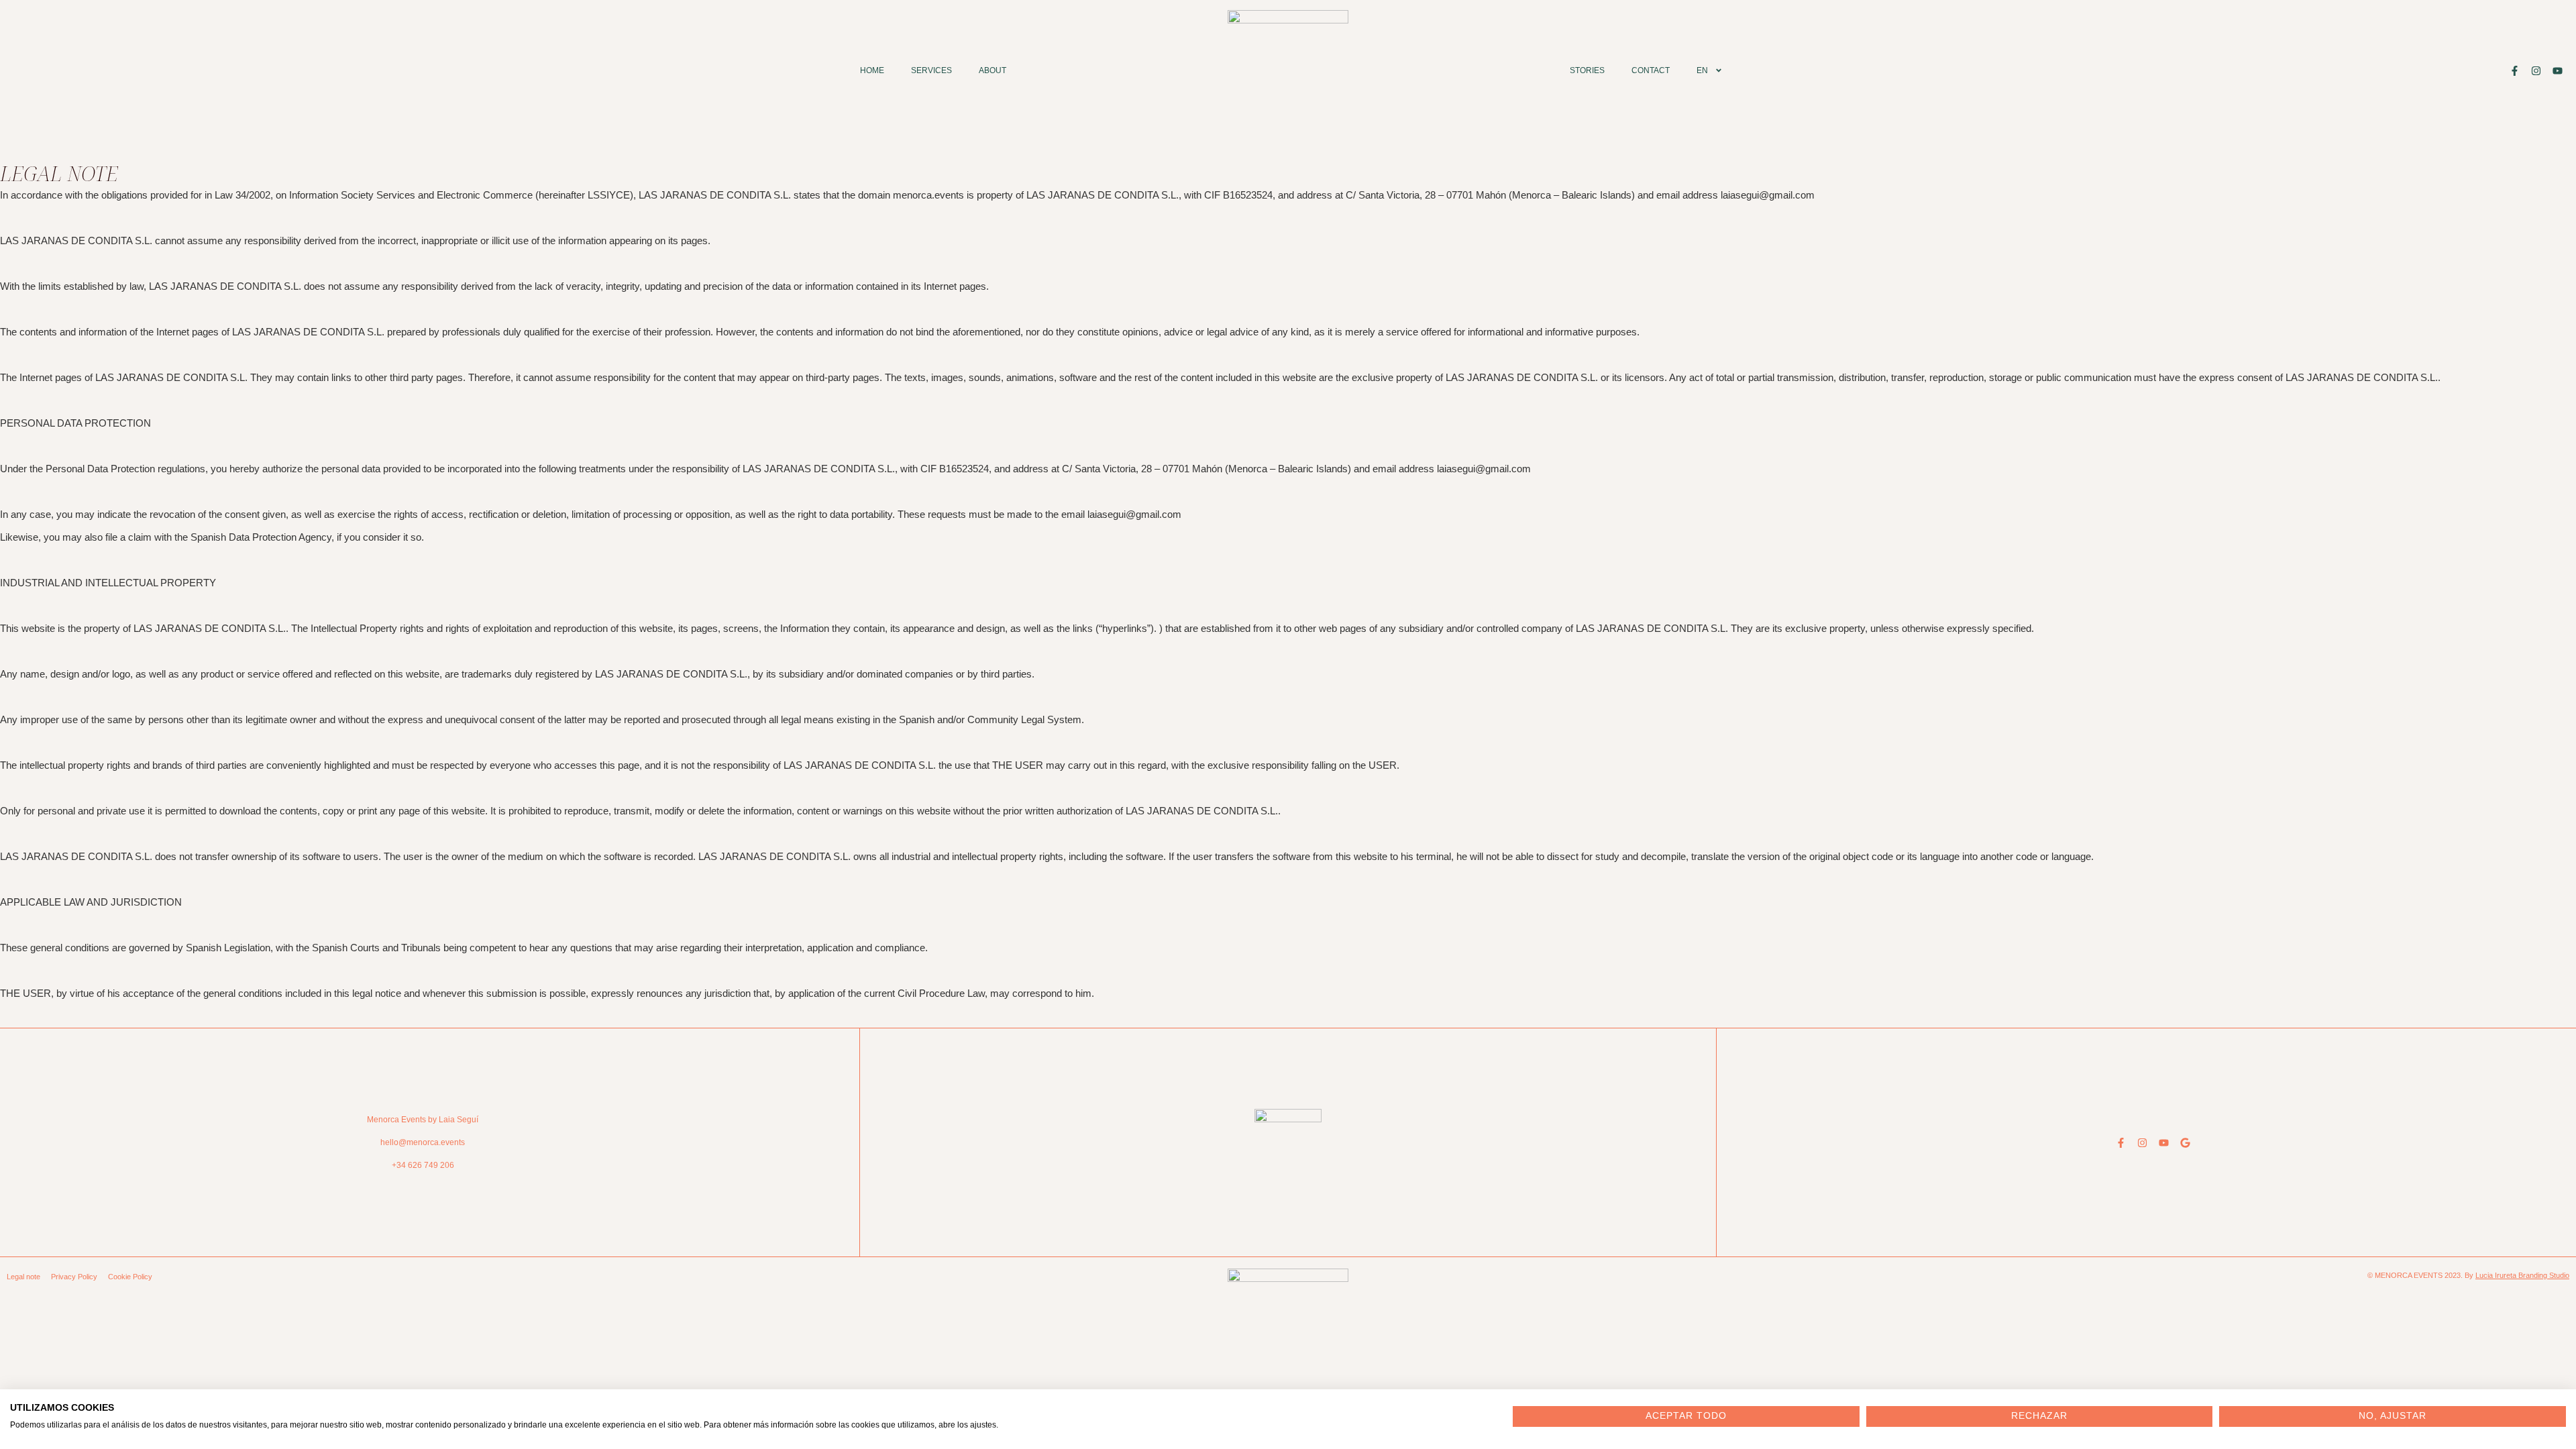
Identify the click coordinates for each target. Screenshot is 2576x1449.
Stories (1587, 70)
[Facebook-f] (2515, 71)
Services (931, 70)
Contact (1651, 70)
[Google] (2185, 1143)
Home (872, 70)
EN (1702, 70)
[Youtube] (2558, 71)
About (992, 70)
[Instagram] (2536, 71)
